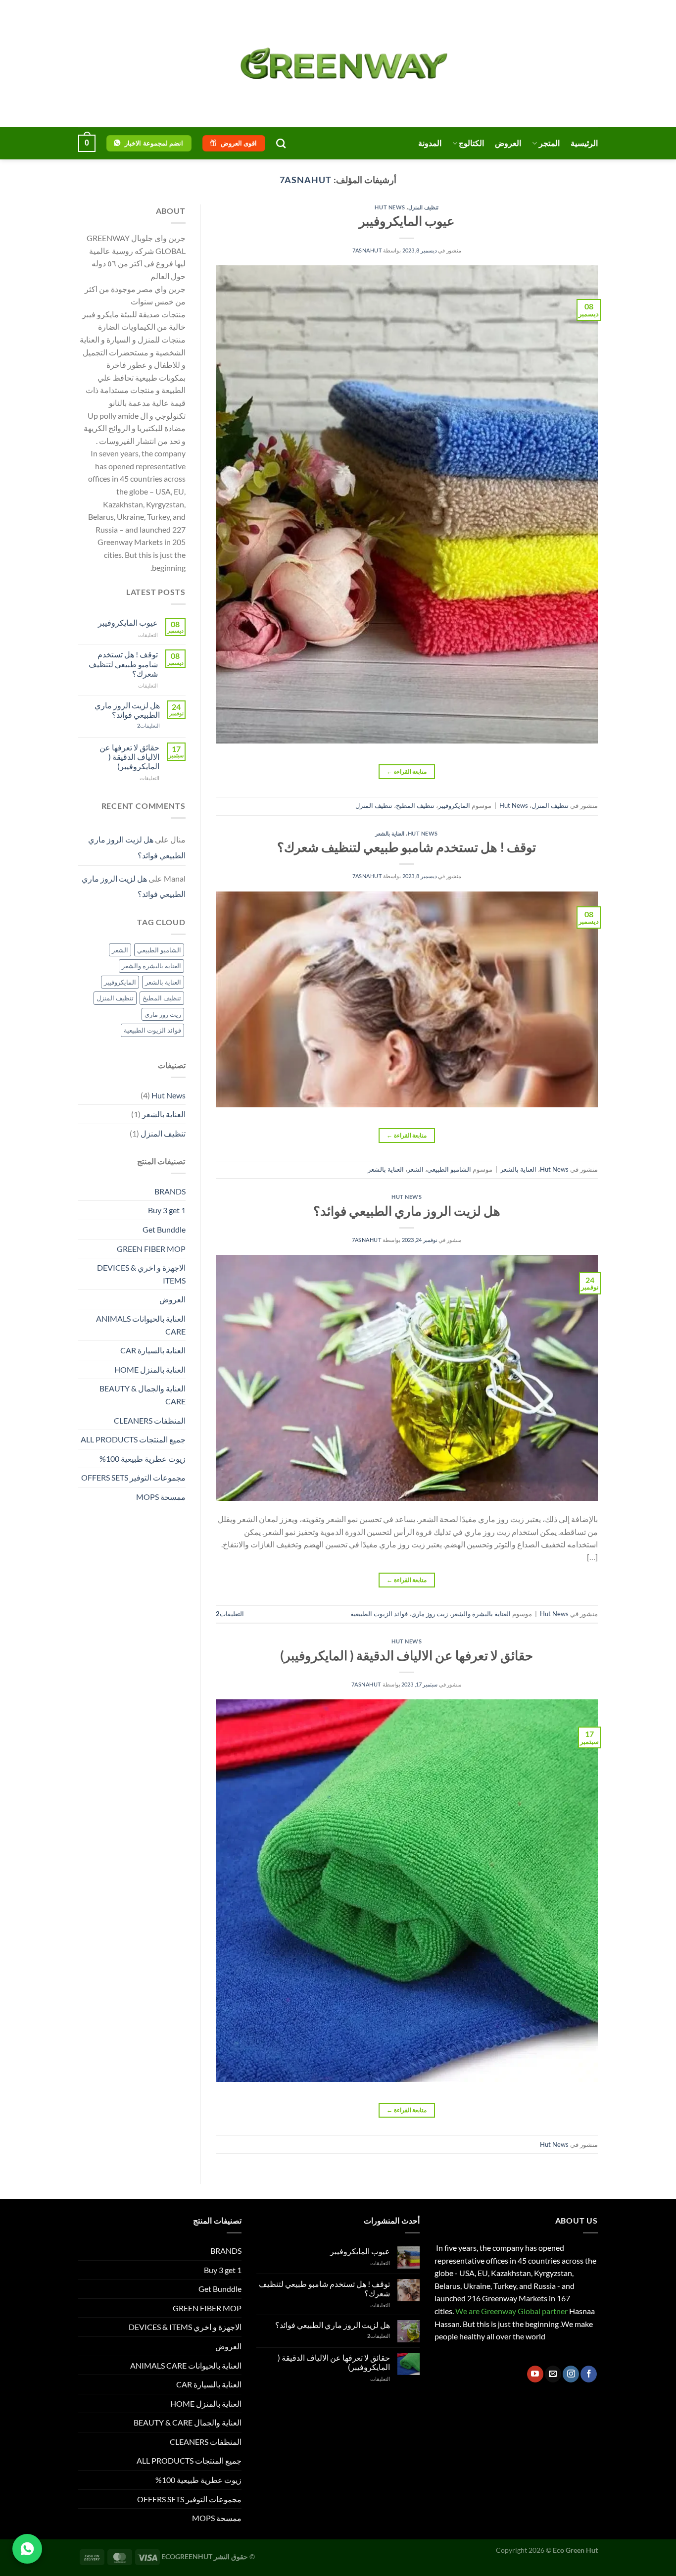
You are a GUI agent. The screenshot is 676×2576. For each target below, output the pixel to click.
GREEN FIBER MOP (151, 1249)
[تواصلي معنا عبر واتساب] (27, 2549)
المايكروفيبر (454, 805)
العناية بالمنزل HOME (150, 1369)
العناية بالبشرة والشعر (481, 1614)
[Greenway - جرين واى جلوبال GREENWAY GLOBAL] (338, 64)
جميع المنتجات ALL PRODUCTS (133, 1439)
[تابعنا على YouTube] (535, 2374)
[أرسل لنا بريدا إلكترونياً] (553, 2374)
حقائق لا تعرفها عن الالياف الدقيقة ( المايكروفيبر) (407, 1655)
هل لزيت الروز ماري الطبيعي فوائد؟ (407, 1211)
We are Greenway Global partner (511, 2311)
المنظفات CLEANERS (150, 1420)
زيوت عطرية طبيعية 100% (143, 1459)
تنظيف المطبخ (415, 805)
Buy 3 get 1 (167, 1210)
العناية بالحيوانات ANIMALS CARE (141, 1325)
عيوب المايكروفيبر (407, 221)
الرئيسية (584, 143)
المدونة (430, 143)
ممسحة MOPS (161, 1497)
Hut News (390, 207)
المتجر (549, 143)
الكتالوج (471, 143)
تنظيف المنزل (423, 207)
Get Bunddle (164, 1229)
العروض (508, 143)
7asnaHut (305, 180)
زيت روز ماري (430, 1614)
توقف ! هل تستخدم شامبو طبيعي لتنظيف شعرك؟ (407, 847)
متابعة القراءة (407, 771)
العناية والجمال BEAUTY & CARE (143, 1395)
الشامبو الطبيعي (449, 1169)
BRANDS (170, 1191)
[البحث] (281, 143)
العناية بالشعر (390, 833)
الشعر (415, 1169)
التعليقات (230, 1614)
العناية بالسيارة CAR (153, 1350)
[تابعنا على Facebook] (589, 2374)
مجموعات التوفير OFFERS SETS (133, 1477)
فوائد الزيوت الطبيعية (379, 1614)
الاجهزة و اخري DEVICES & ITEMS (141, 1274)
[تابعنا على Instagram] (571, 2374)
